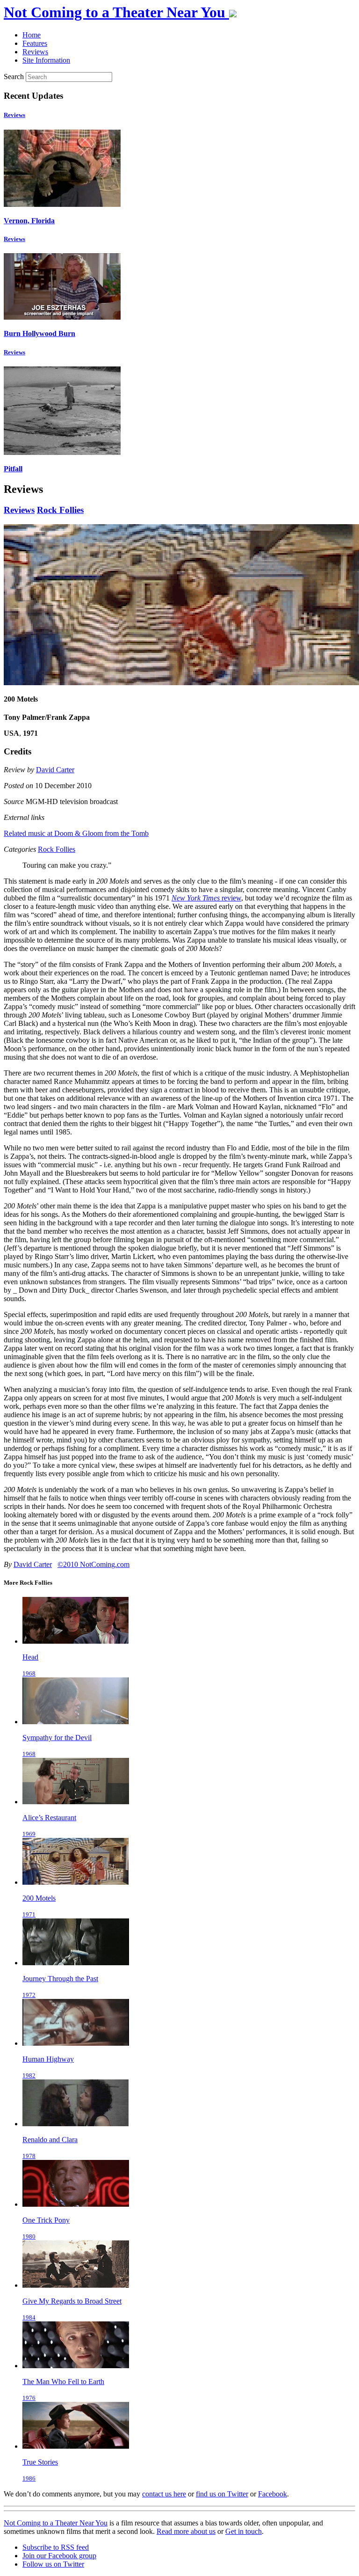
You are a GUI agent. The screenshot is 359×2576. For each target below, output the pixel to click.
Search (14, 77)
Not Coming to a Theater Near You (56, 2523)
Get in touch (244, 2531)
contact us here (164, 2494)
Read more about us (186, 2531)
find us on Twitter (222, 2494)
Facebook (273, 2494)
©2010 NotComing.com (93, 1564)
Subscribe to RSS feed (56, 2547)
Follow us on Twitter (53, 2564)
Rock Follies (60, 510)
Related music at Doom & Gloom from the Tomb (76, 833)
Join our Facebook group (59, 2556)
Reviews (14, 115)
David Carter (55, 770)
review (206, 898)
